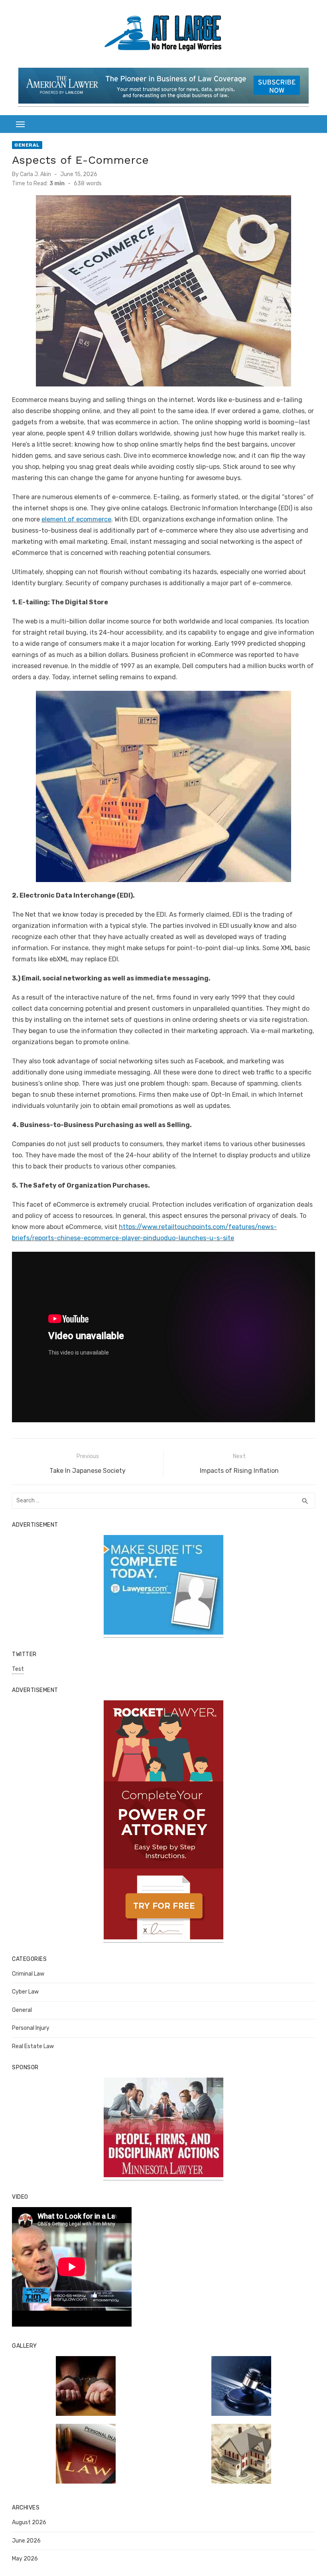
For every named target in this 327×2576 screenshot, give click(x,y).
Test (18, 1669)
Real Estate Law (33, 2046)
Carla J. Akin (35, 174)
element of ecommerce (76, 519)
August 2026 (29, 2522)
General (27, 145)
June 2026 (26, 2541)
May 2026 (25, 2559)
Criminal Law (28, 1974)
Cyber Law (25, 1992)
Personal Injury (31, 2028)
